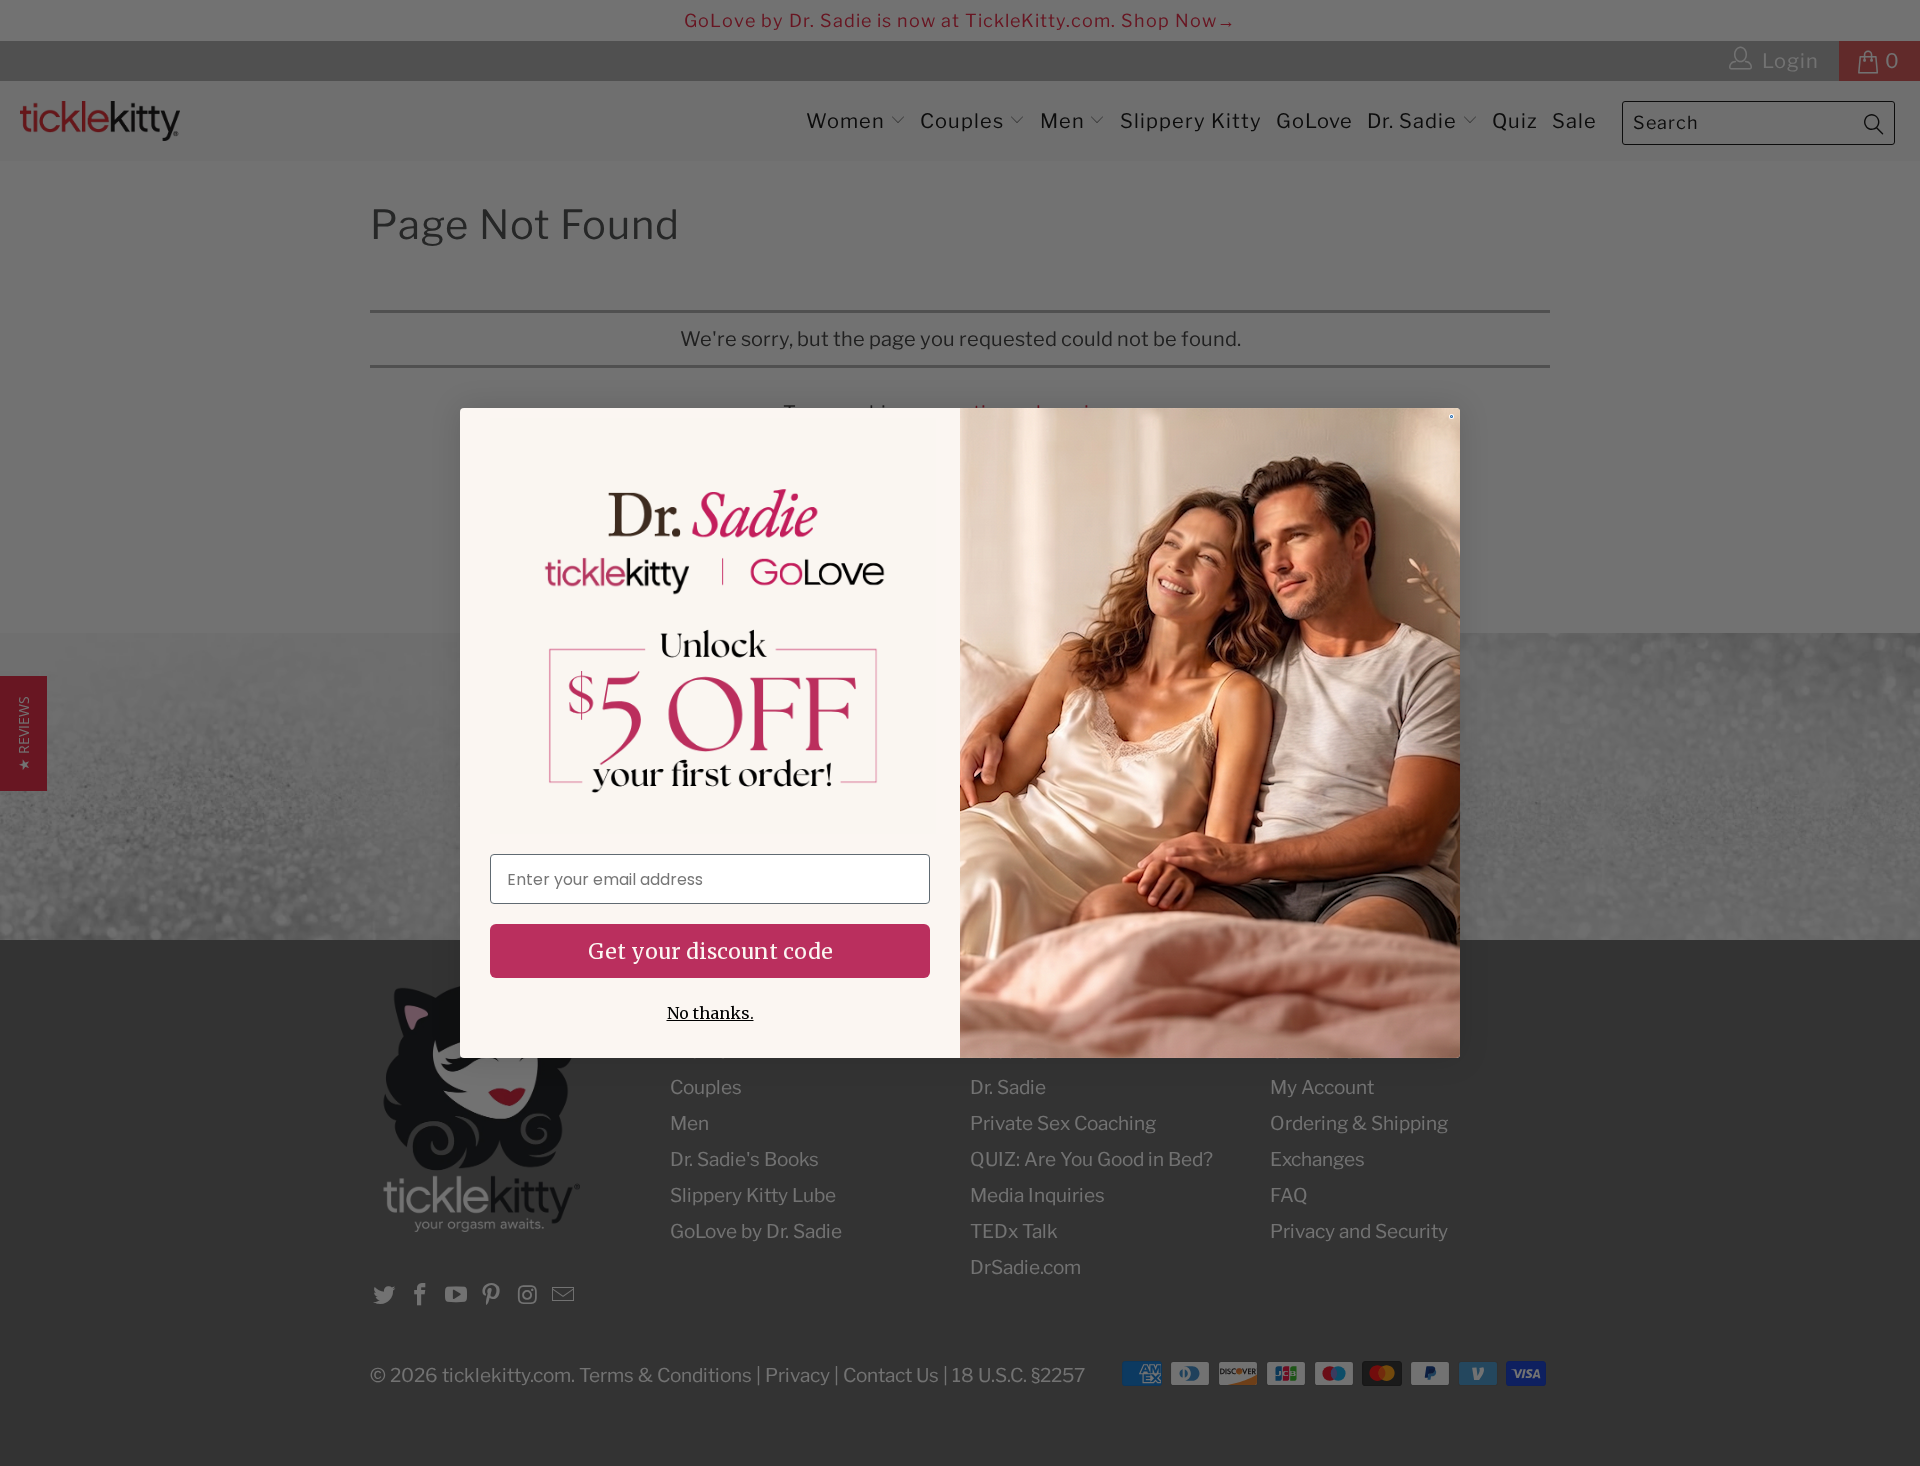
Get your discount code (710, 951)
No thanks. (710, 1013)
